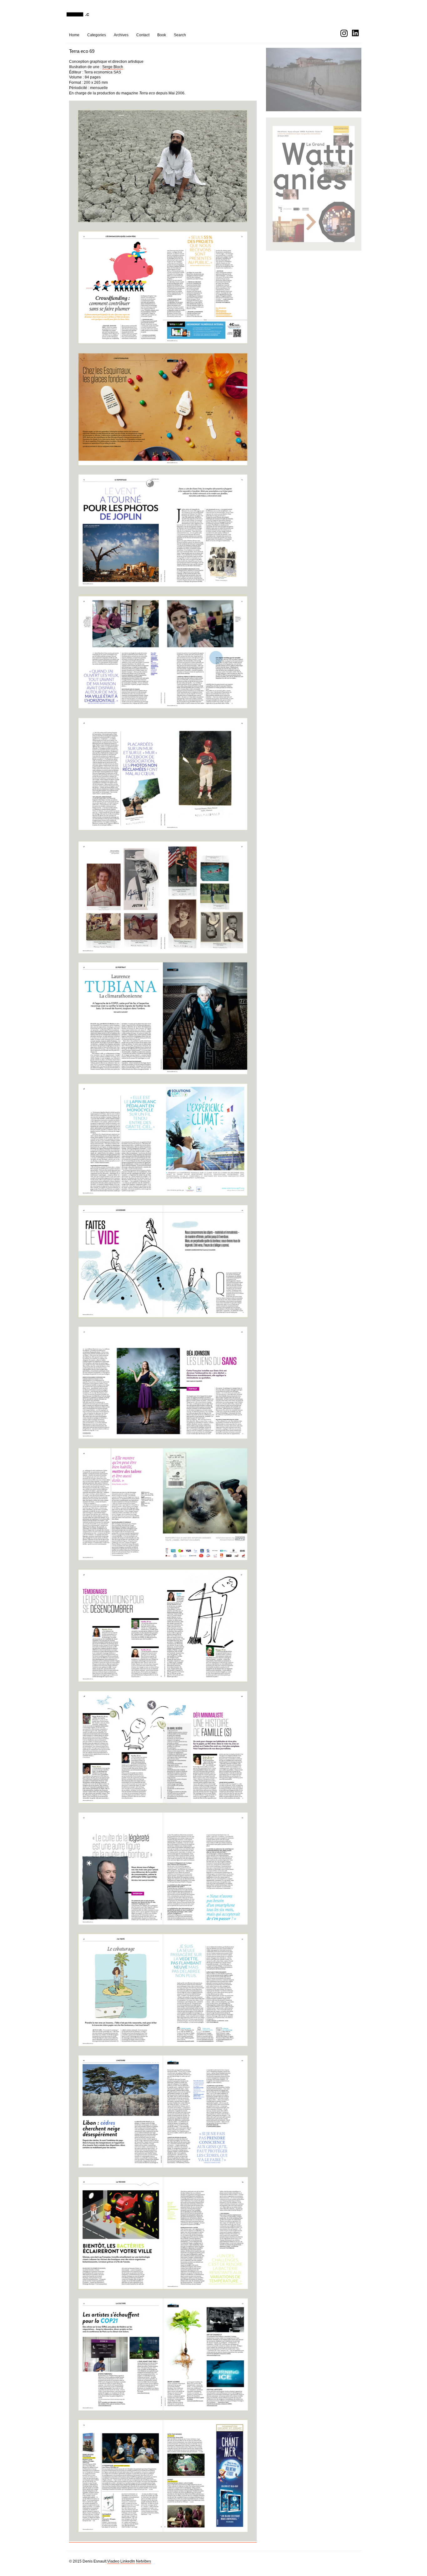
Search (180, 35)
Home (74, 35)
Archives (121, 35)
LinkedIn (128, 2561)
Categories (97, 35)
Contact (143, 35)
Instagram (344, 33)
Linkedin (356, 33)
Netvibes (143, 2561)
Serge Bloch (113, 67)
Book (162, 35)
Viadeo (113, 2561)
